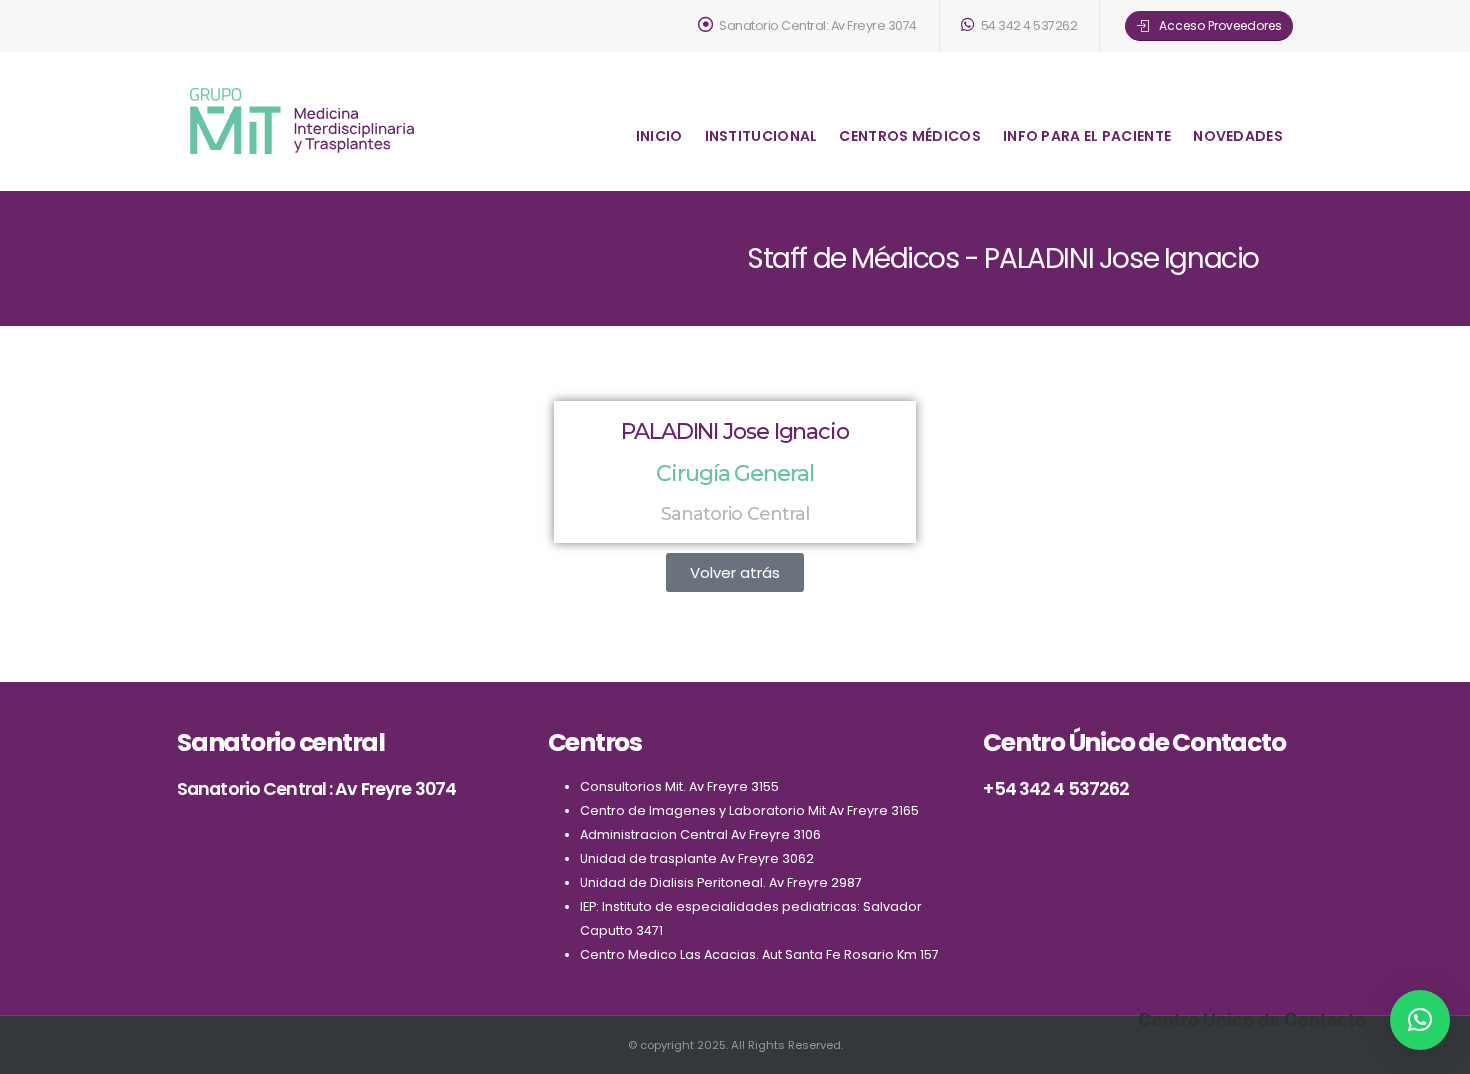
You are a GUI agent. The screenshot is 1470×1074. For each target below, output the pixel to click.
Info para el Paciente (1087, 136)
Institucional (761, 136)
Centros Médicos (910, 136)
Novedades (1238, 136)
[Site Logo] (302, 121)
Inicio (659, 136)
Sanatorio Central (735, 514)
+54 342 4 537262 (1056, 788)
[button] (735, 572)
